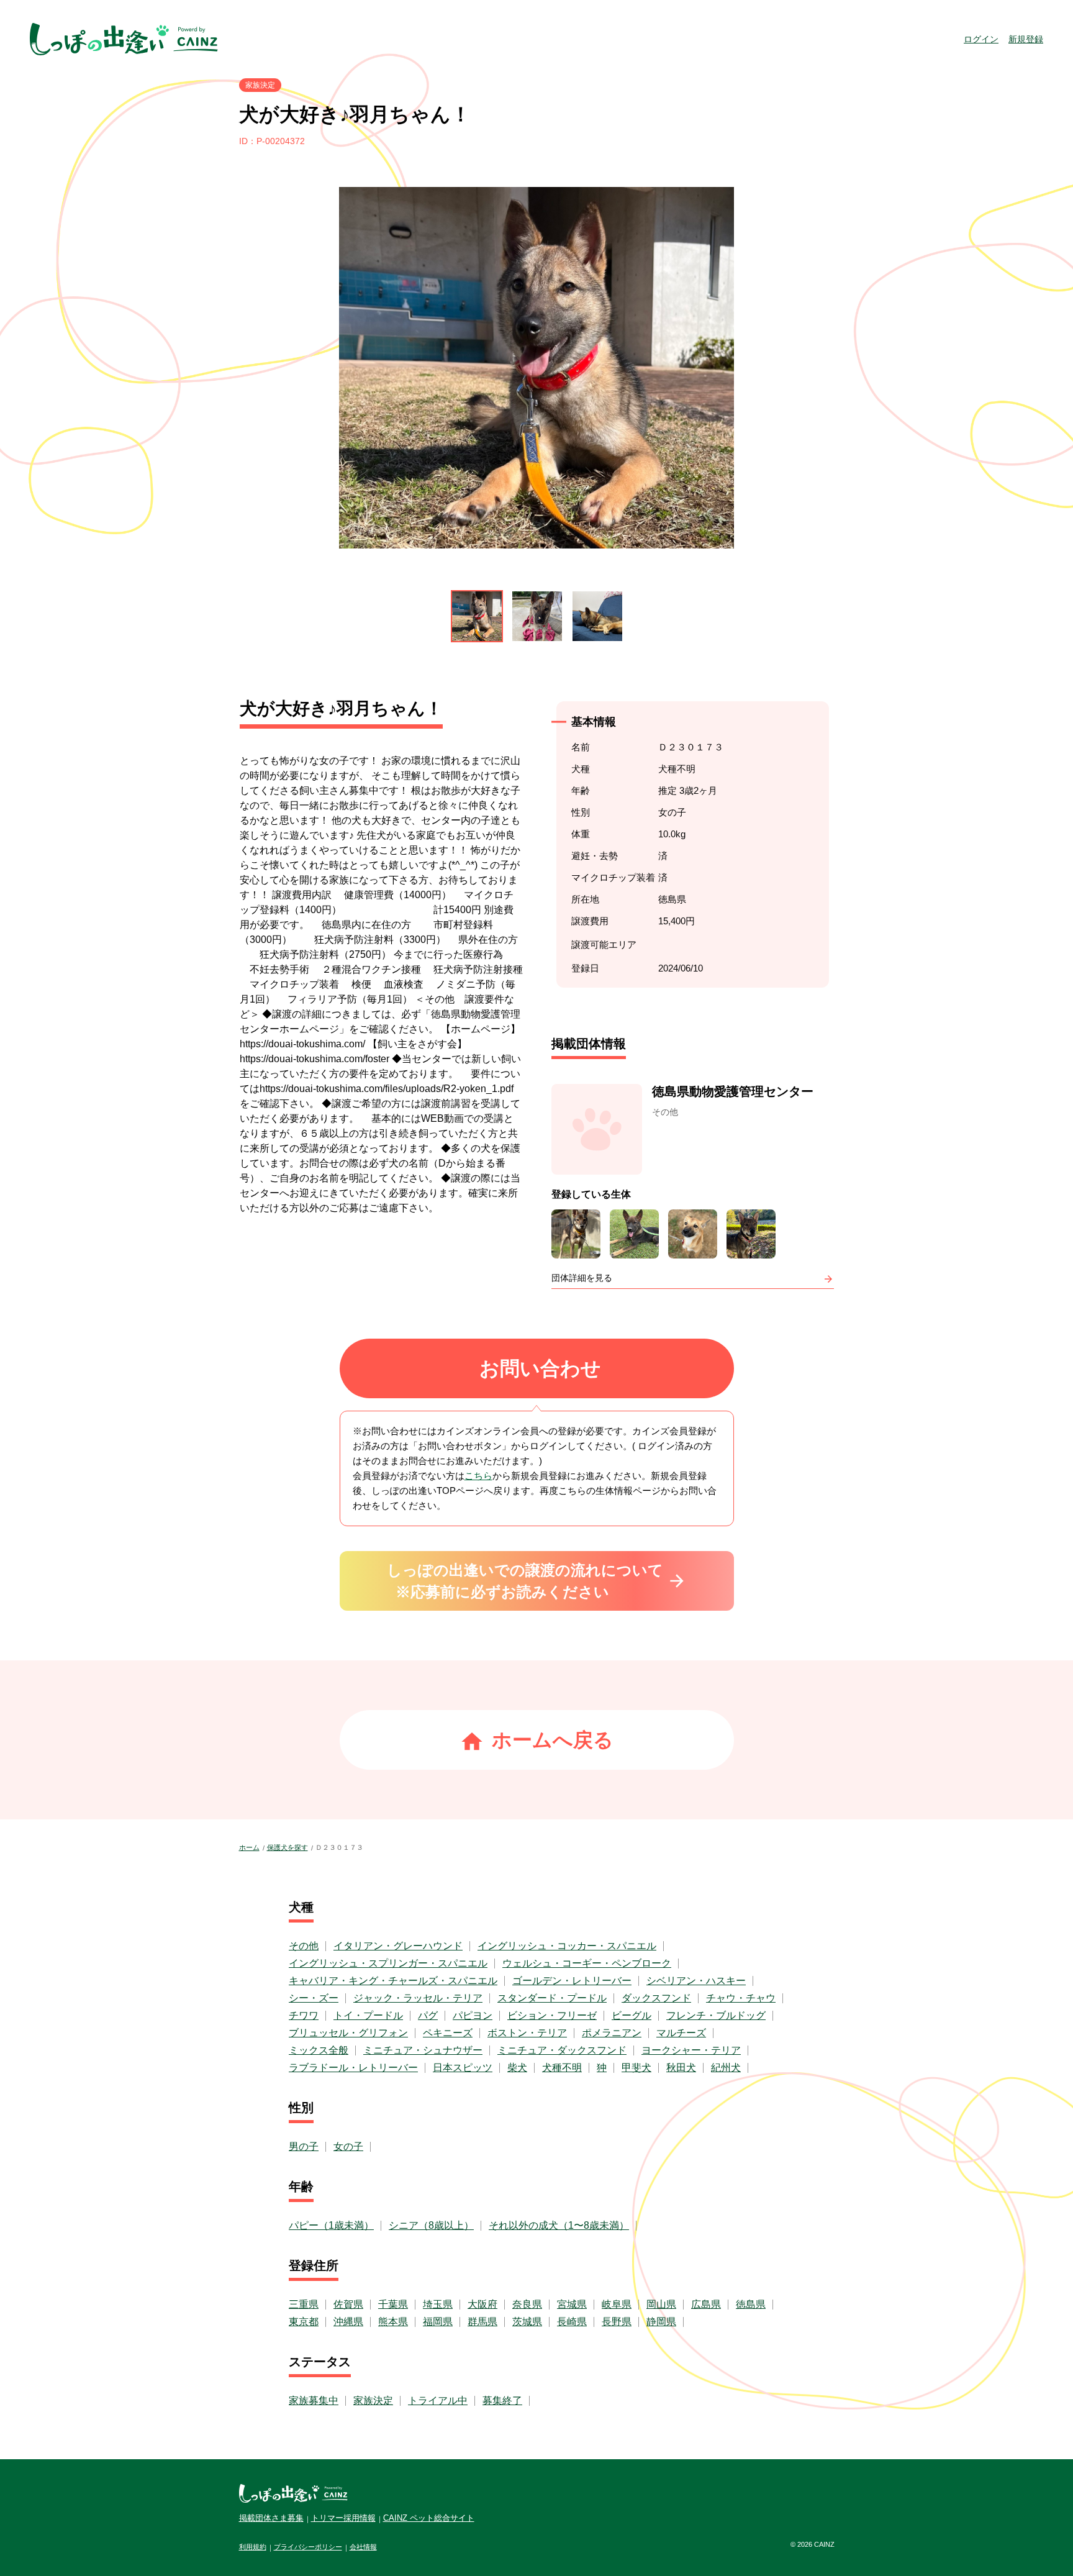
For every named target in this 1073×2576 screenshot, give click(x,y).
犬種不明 (562, 2068)
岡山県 (661, 2304)
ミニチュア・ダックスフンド (562, 2050)
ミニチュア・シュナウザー (423, 2050)
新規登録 (1026, 39)
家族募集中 (314, 2401)
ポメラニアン (612, 2033)
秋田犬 (681, 2068)
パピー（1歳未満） (331, 2225)
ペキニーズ (448, 2033)
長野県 (617, 2322)
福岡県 (438, 2322)
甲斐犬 (636, 2068)
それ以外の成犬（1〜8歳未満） (559, 2225)
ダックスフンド (656, 1998)
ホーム (249, 1847)
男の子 (304, 2146)
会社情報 (363, 2547)
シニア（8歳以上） (431, 2225)
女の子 (348, 2146)
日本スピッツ (463, 2068)
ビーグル (632, 2015)
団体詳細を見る (582, 1278)
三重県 (304, 2304)
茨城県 (527, 2322)
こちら (478, 1476)
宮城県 (572, 2304)
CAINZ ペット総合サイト (429, 2518)
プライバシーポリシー (308, 2547)
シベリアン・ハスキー (696, 1981)
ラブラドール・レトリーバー (353, 2068)
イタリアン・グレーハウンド (398, 1946)
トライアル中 (438, 2401)
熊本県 (393, 2322)
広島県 (706, 2304)
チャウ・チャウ (741, 1998)
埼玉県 (438, 2304)
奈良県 (527, 2304)
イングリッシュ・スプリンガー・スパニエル (388, 1963)
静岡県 (661, 2322)
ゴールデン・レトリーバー (572, 1981)
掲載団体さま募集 (271, 2518)
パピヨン (473, 2015)
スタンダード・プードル (552, 1998)
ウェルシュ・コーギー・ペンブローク (587, 1963)
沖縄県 (348, 2322)
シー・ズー (314, 1998)
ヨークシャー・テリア (691, 2050)
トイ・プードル (368, 2015)
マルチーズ (681, 2033)
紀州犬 (726, 2068)
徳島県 (751, 2304)
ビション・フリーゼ (552, 2015)
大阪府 (482, 2304)
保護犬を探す (287, 1847)
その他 (304, 1946)
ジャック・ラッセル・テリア (418, 1998)
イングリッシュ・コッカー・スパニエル (567, 1946)
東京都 (304, 2322)
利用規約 (253, 2547)
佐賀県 (348, 2304)
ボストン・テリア (527, 2033)
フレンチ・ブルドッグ (716, 2015)
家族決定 (373, 2401)
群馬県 (482, 2322)
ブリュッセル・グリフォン (348, 2033)
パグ (428, 2015)
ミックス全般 (319, 2050)
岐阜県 (617, 2304)
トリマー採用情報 (343, 2518)
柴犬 (517, 2068)
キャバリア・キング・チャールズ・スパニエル (393, 1981)
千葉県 (393, 2304)
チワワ (304, 2015)
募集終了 (502, 2401)
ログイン (981, 39)
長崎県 (572, 2322)
